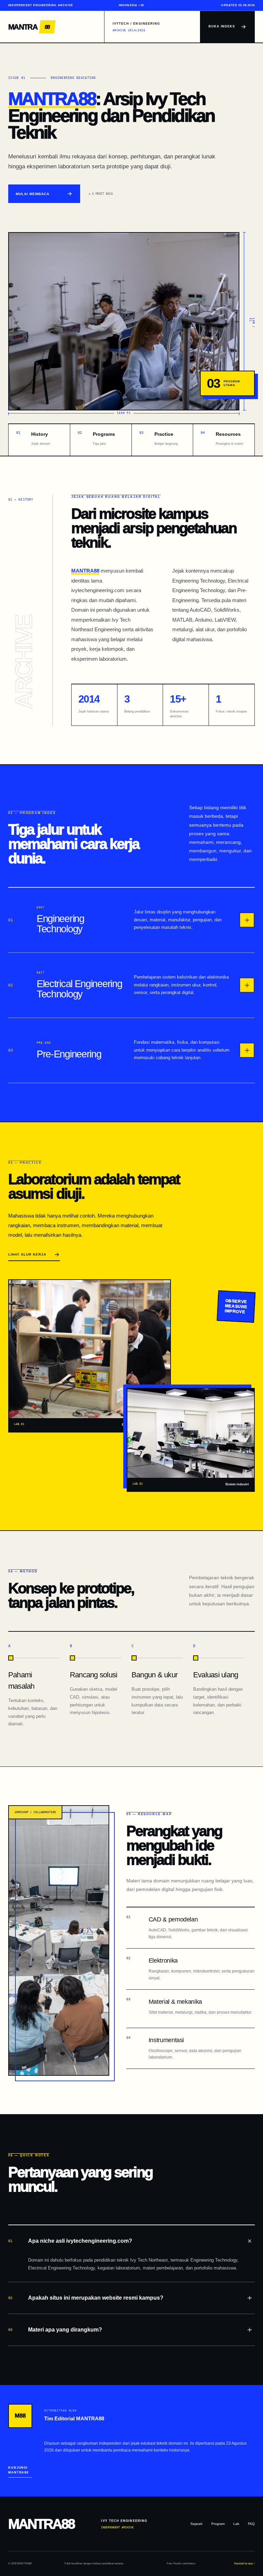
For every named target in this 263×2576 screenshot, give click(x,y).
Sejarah (197, 2524)
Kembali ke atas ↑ (245, 2563)
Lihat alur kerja (27, 1254)
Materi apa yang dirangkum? (55, 2330)
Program (218, 2524)
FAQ (251, 2524)
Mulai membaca (33, 194)
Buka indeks (222, 26)
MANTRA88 (52, 99)
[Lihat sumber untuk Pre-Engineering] (247, 1050)
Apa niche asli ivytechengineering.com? (70, 2241)
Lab (236, 2524)
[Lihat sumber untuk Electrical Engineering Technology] (247, 985)
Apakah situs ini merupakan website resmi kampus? (86, 2298)
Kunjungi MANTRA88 (18, 2470)
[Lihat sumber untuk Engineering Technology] (247, 920)
